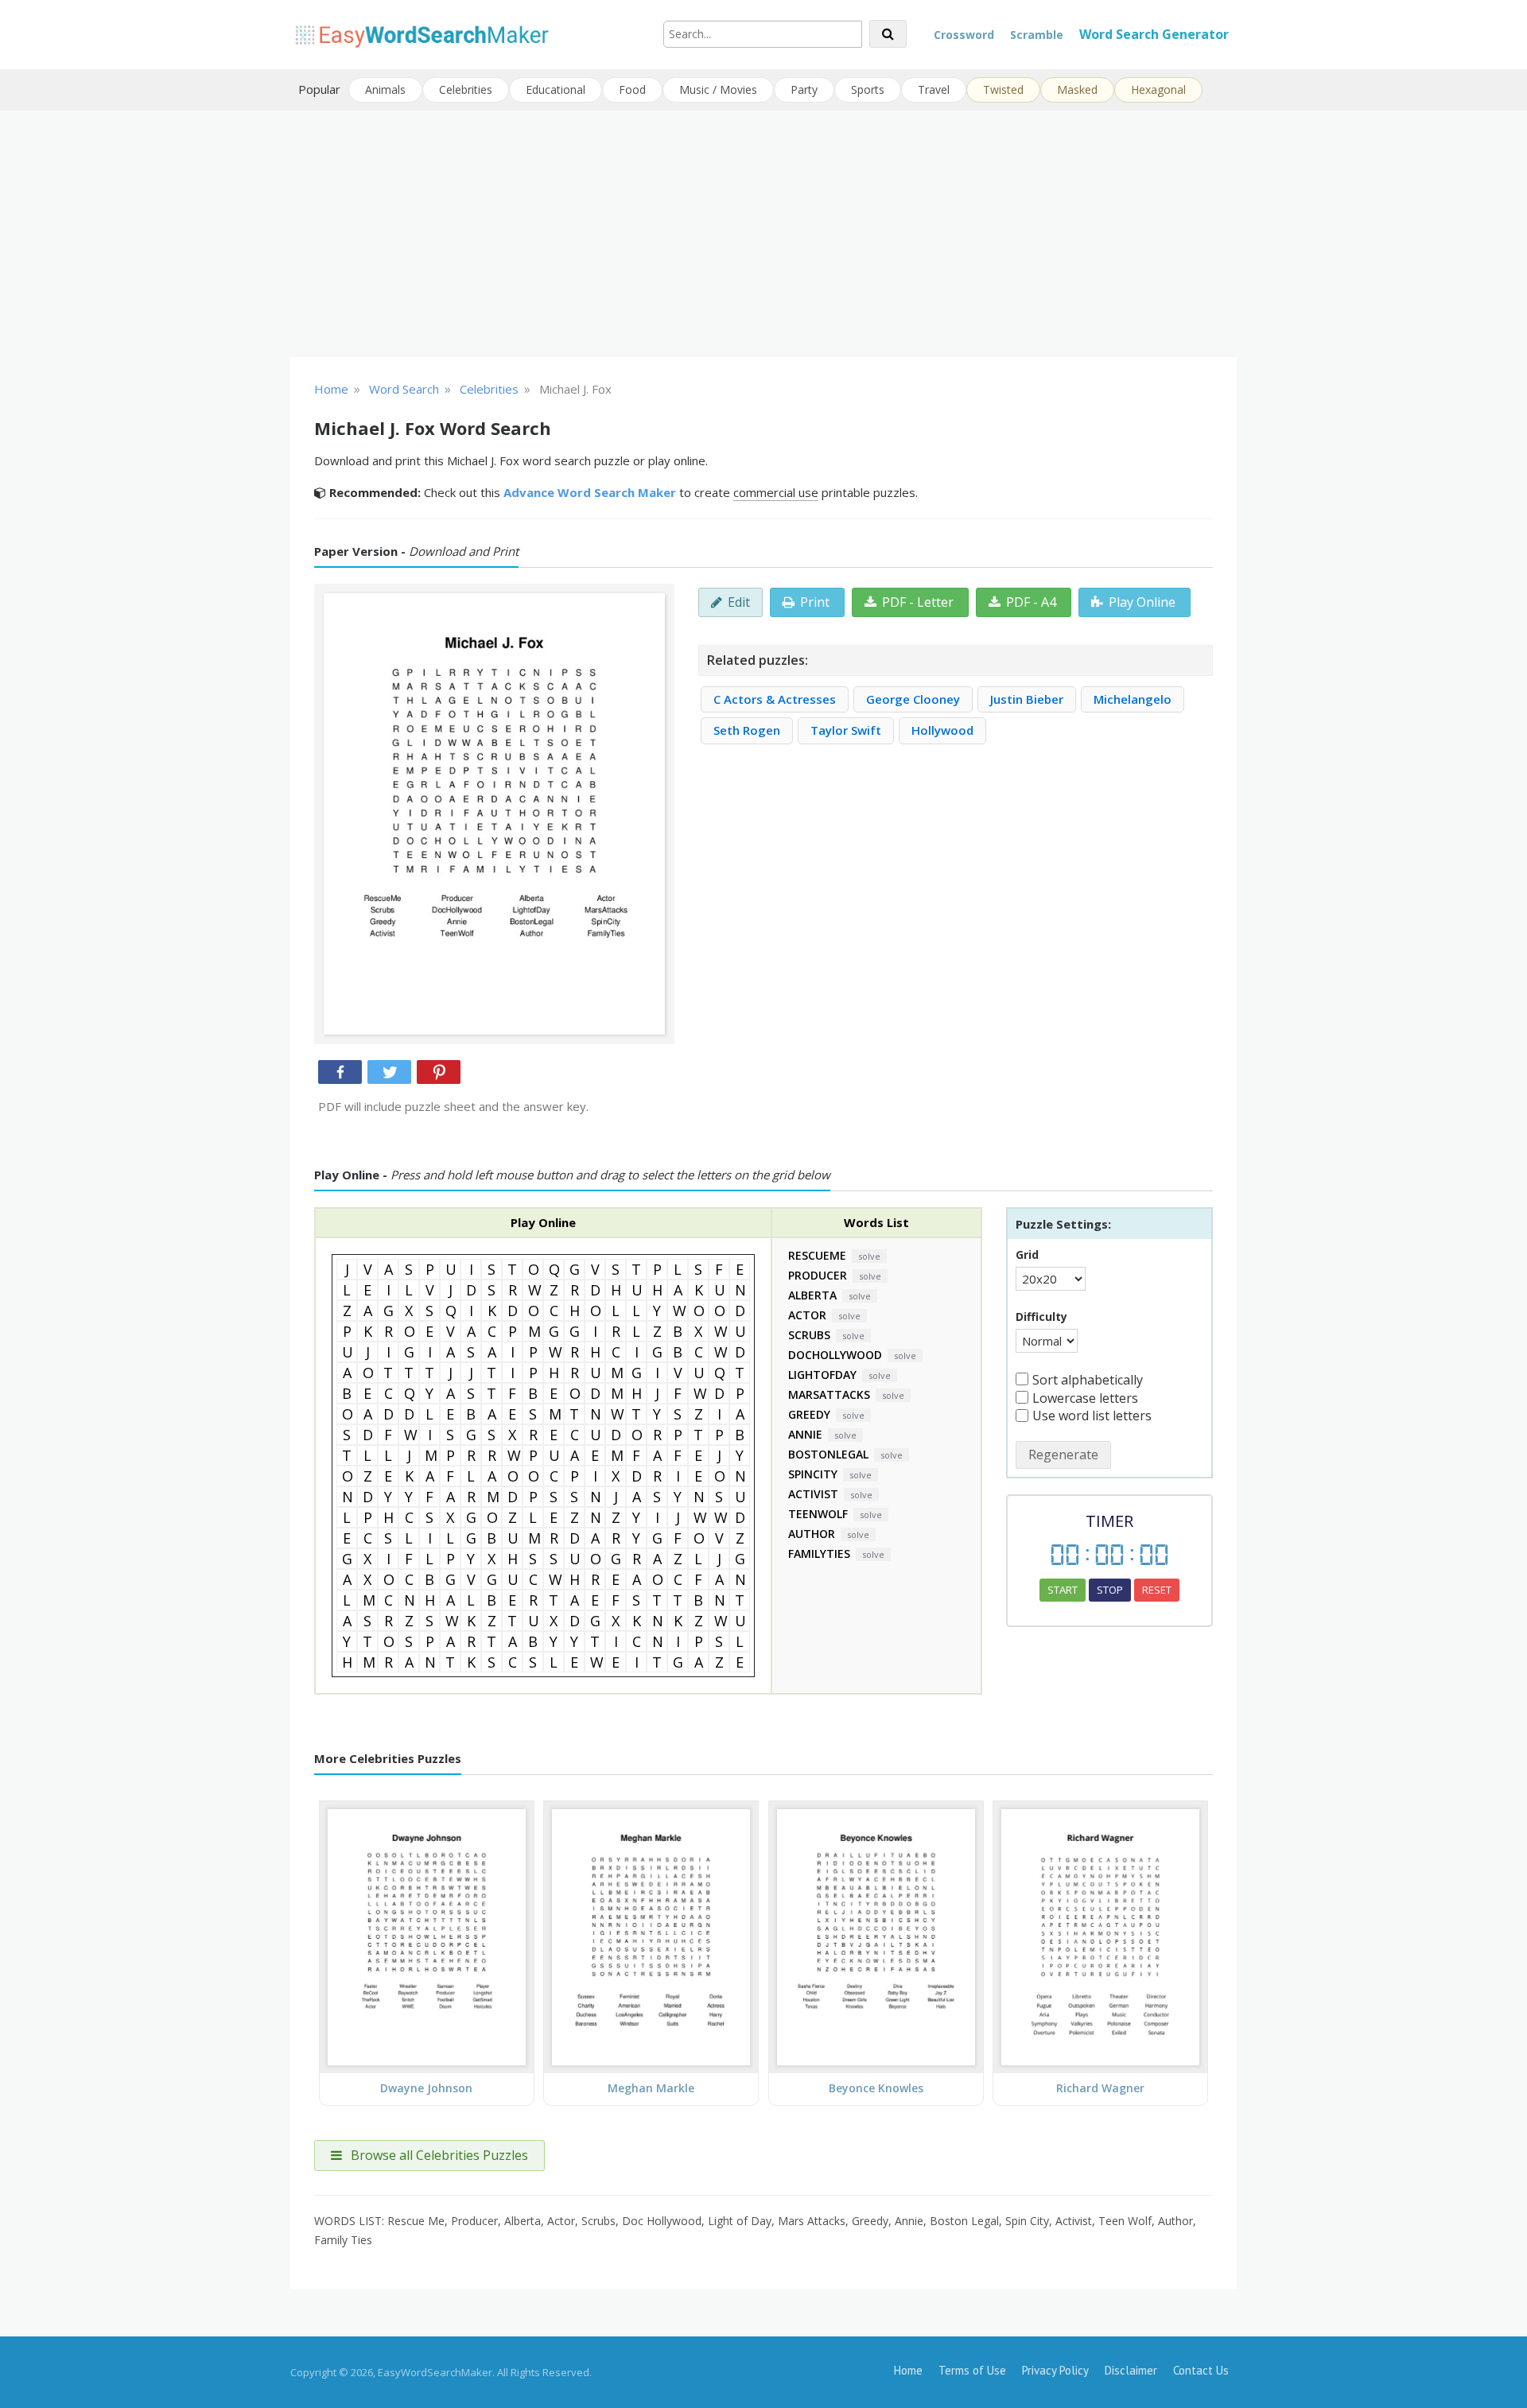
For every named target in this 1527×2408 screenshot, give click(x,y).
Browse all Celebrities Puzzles (438, 2155)
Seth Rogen (747, 730)
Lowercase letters (1085, 1398)
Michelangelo (1133, 699)
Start (1063, 1590)
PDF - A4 (1031, 602)
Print (815, 602)
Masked (1077, 89)
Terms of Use (972, 2370)
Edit (739, 602)
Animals (385, 89)
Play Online (1142, 602)
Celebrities (466, 89)
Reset (1157, 1590)
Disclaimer (1131, 2370)
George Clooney (913, 699)
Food (632, 89)
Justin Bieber (1027, 699)
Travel (934, 89)
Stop (1110, 1590)
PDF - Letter (918, 602)
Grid (1027, 1254)
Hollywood (942, 730)
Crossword (964, 35)
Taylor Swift (846, 730)
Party (804, 89)
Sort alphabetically (1088, 1380)
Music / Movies (718, 89)
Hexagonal (1158, 89)
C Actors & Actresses (775, 699)
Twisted (1003, 89)
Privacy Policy (1055, 2370)
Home (908, 2370)
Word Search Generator (1154, 34)
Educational (556, 89)
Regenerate (1063, 1455)
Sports (868, 89)
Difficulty (1041, 1317)
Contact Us (1201, 2370)
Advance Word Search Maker (590, 492)
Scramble (1037, 35)
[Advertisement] (763, 234)
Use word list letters (1092, 1416)
